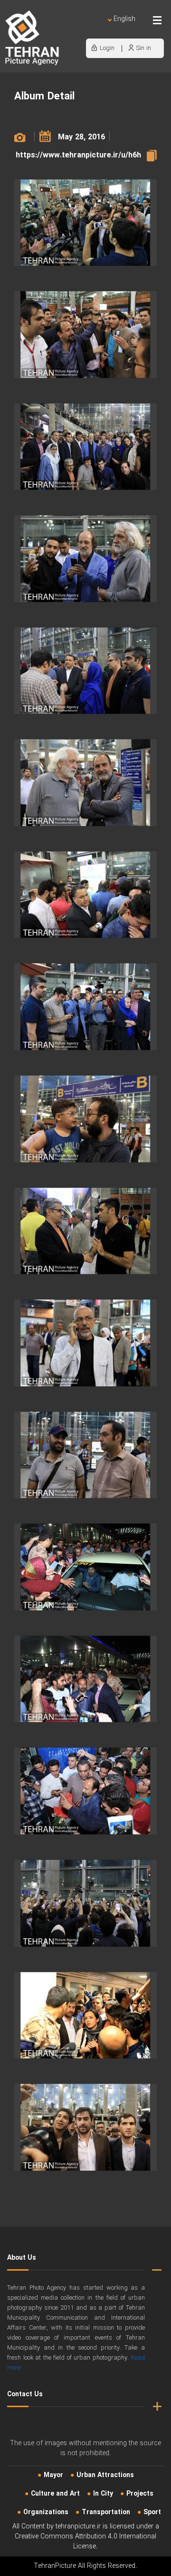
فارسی (93, 29)
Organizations (46, 2512)
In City (103, 2494)
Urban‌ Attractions (105, 2475)
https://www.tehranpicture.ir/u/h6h (78, 155)
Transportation (106, 2512)
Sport (152, 2512)
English (124, 19)
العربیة (70, 29)
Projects (140, 2494)
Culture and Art (55, 2494)
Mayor (53, 2475)
